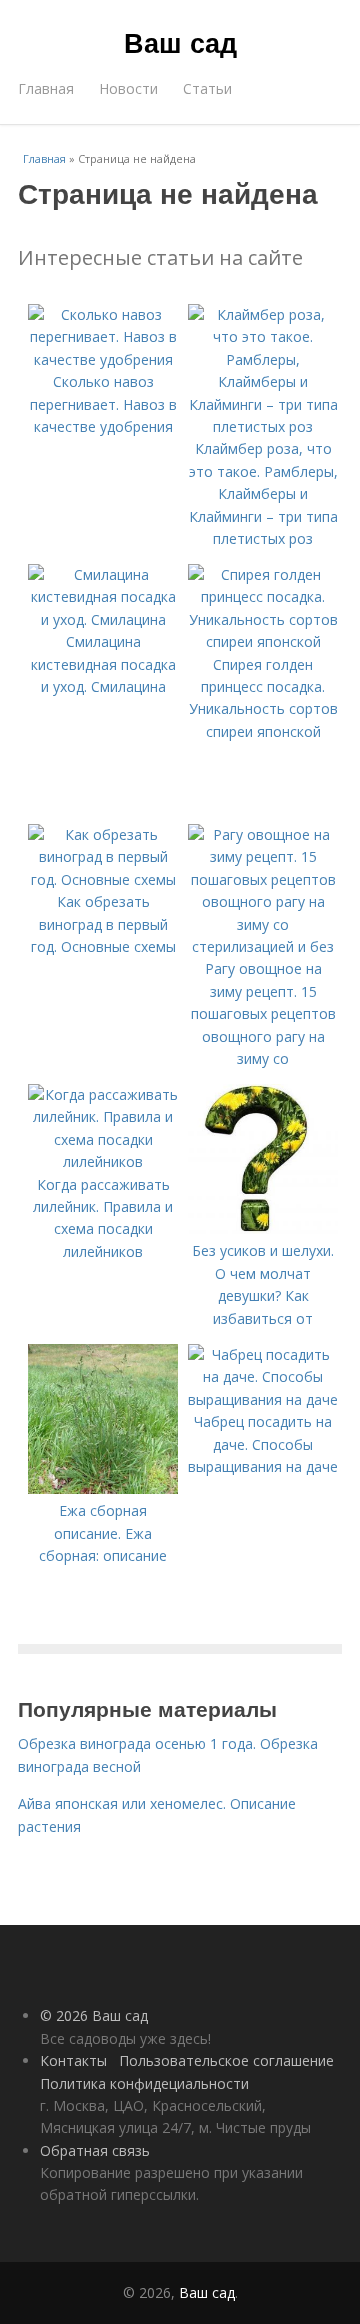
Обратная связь (95, 2150)
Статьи (207, 88)
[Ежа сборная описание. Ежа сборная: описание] (103, 1488)
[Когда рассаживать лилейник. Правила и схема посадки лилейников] (103, 1161)
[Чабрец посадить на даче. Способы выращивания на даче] (263, 1399)
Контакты (73, 2060)
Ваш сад (180, 42)
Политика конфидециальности (144, 2083)
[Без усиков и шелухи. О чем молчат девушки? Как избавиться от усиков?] (263, 1228)
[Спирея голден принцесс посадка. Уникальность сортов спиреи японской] (263, 641)
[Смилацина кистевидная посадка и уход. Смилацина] (103, 619)
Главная (46, 88)
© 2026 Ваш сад (94, 2015)
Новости (128, 88)
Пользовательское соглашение (226, 2060)
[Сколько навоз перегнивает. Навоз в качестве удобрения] (103, 359)
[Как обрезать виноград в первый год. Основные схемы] (103, 879)
